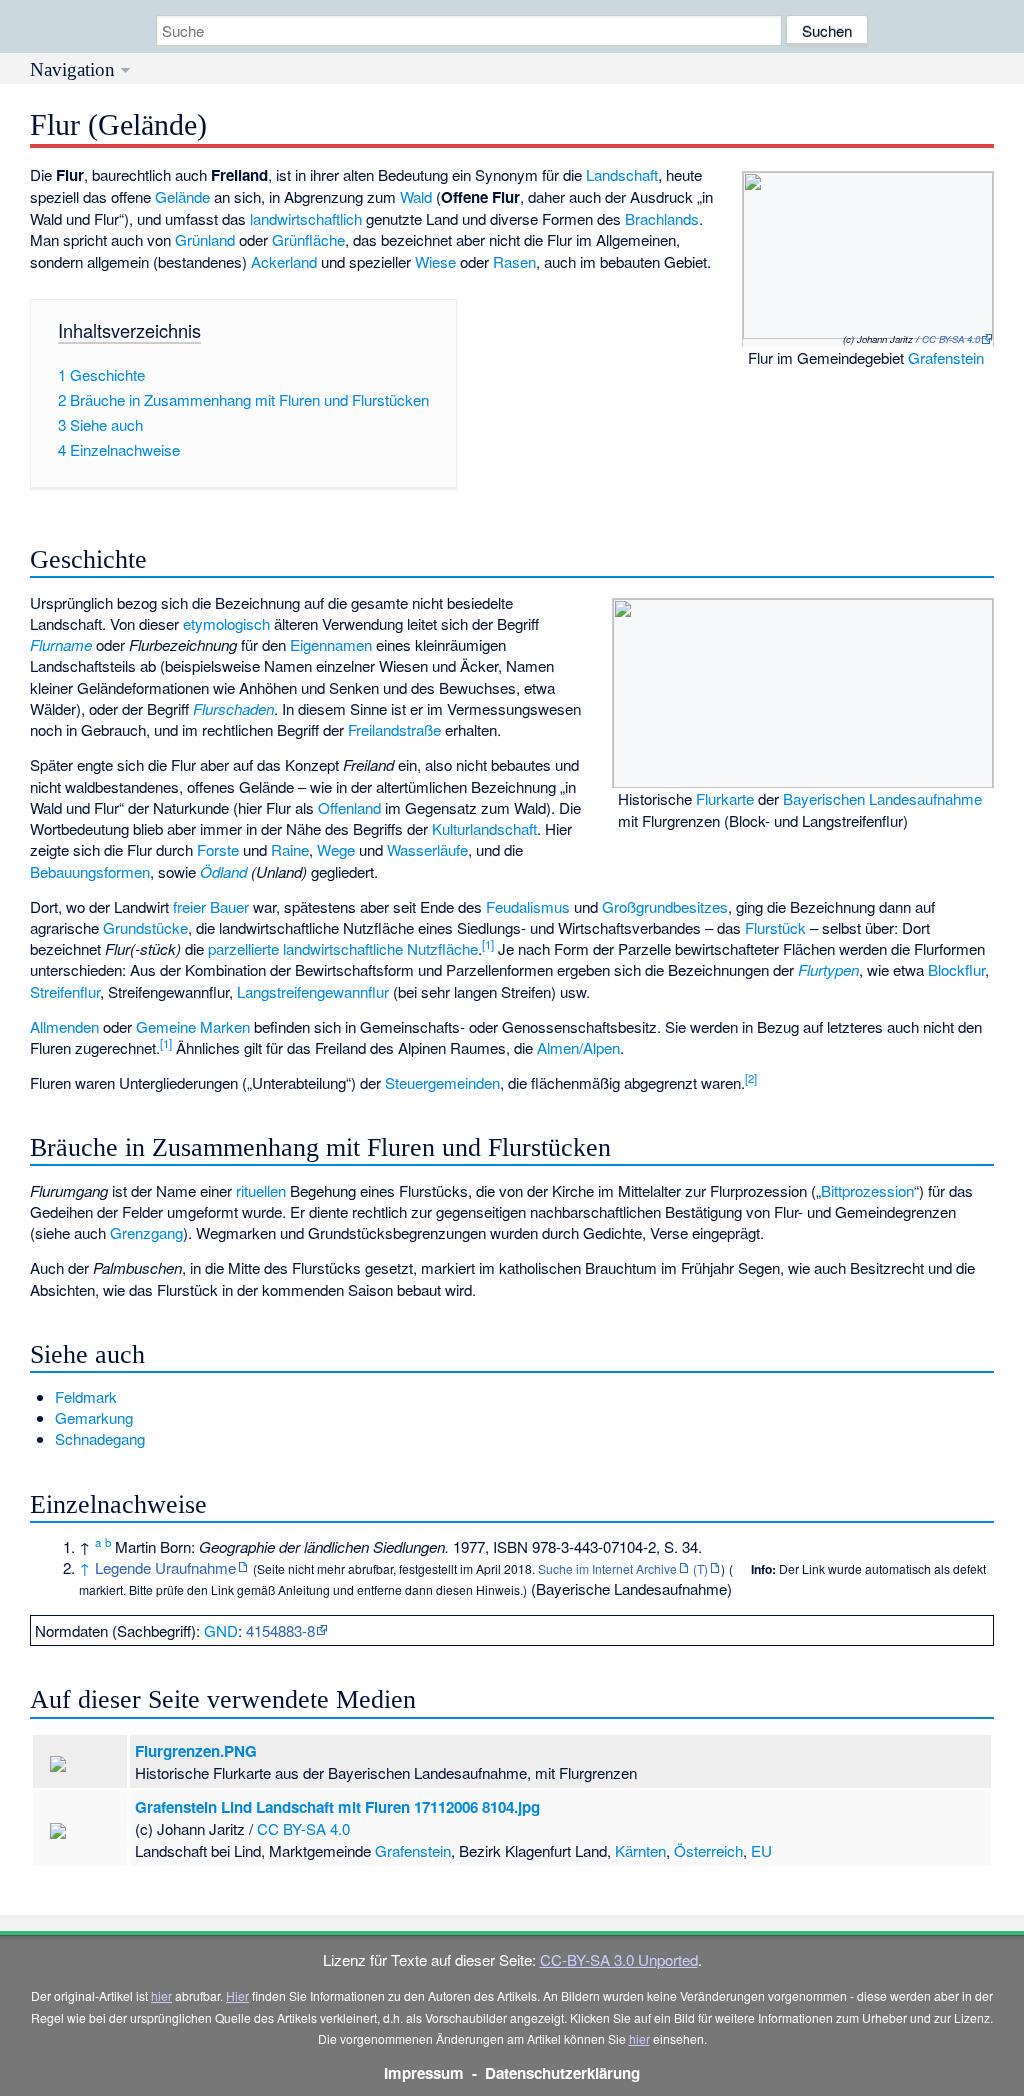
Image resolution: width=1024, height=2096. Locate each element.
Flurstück (775, 927)
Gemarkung (94, 1417)
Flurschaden (233, 708)
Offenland (349, 807)
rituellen (261, 1190)
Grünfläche (308, 239)
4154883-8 (280, 1630)
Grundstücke (145, 927)
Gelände (182, 196)
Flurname (61, 644)
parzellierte (243, 948)
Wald (416, 196)
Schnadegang (100, 1438)
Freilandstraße (394, 729)
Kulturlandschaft (484, 828)
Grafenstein (946, 357)
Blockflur (956, 969)
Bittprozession (867, 1190)
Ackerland (284, 261)
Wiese (435, 261)
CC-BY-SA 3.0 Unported (619, 1959)
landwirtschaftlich (306, 218)
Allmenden (64, 1026)
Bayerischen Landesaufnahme (882, 798)
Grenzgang (146, 1232)
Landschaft (622, 174)
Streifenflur (65, 991)
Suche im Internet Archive (607, 1568)
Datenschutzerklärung (562, 2073)
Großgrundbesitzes (665, 906)
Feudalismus (528, 906)
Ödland (223, 871)
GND (221, 1630)
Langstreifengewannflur (313, 991)
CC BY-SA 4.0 (951, 339)
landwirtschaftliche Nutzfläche (380, 948)
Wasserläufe (427, 849)
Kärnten (640, 1850)
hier (161, 1995)
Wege (336, 849)
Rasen (514, 261)
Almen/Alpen (578, 1047)
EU (761, 1850)
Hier (237, 1995)
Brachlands (662, 218)
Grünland (205, 239)
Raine (290, 849)
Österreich (708, 1850)
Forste (218, 849)
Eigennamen (331, 644)
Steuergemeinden (442, 1082)
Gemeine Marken (193, 1026)
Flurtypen (828, 969)
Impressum (424, 2073)
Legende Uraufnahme (165, 1567)
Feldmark (86, 1396)
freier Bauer (211, 906)
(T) (700, 1568)
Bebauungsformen (90, 871)
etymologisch (226, 623)
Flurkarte (725, 798)
